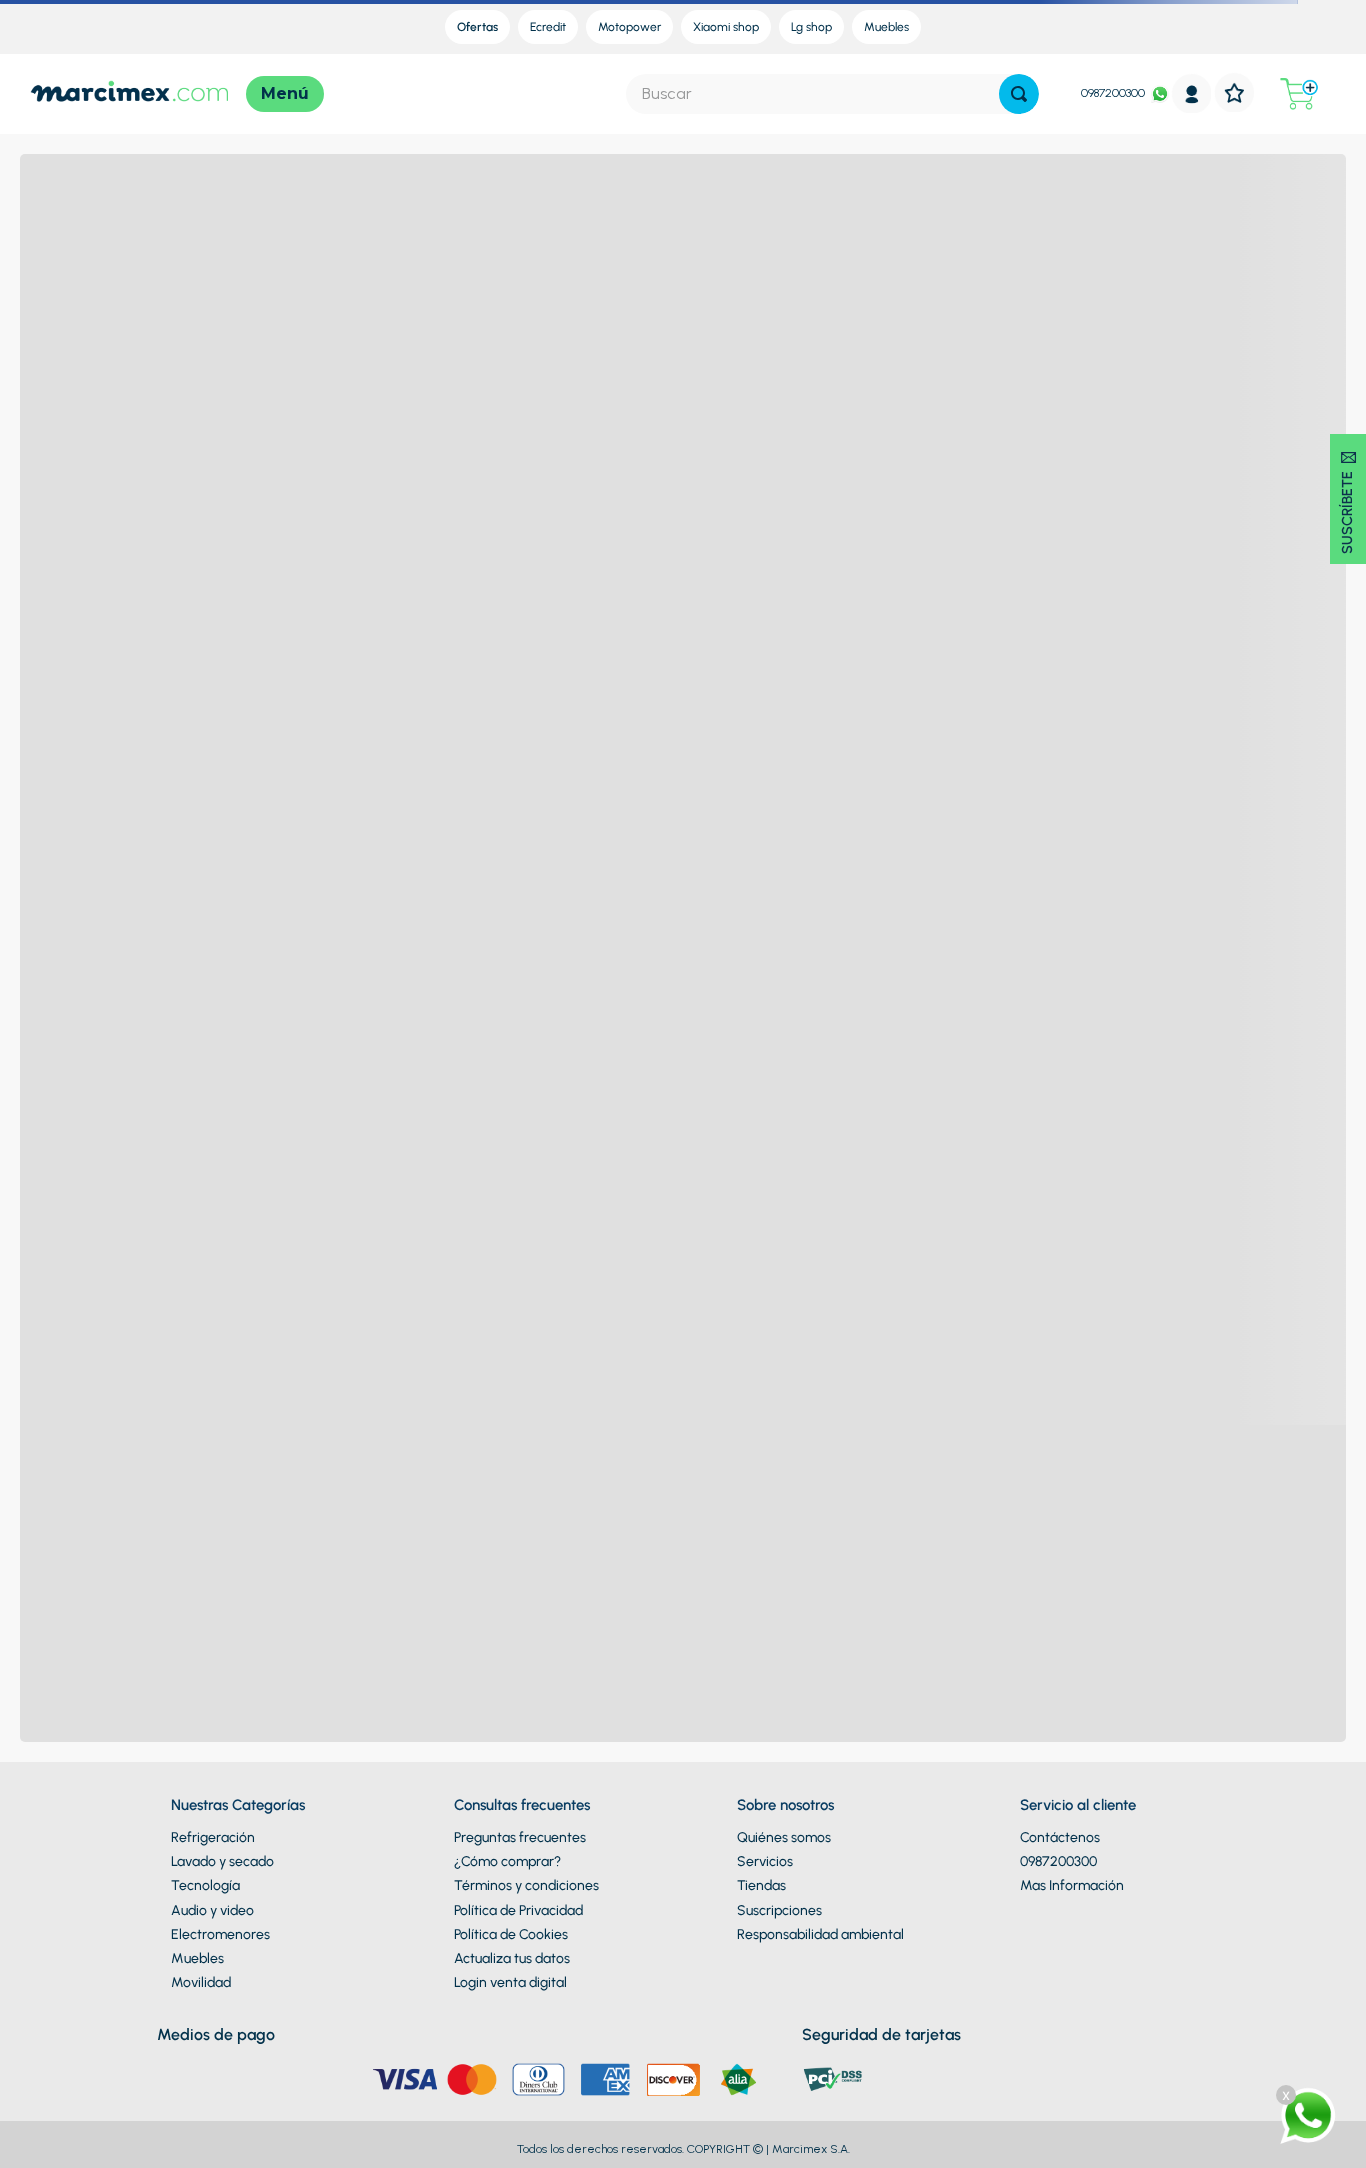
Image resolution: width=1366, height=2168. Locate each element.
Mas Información (1072, 1885)
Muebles (197, 1958)
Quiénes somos (784, 1837)
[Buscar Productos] (1019, 94)
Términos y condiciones (526, 1885)
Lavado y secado (222, 1861)
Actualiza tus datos (512, 1958)
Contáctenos (1060, 1837)
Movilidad (201, 1982)
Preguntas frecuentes (520, 1837)
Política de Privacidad (518, 1910)
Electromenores (220, 1934)
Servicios (765, 1861)
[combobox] (832, 94)
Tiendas (761, 1885)
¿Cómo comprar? (507, 1861)
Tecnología (205, 1885)
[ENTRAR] (1192, 93)
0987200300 (1113, 93)
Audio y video (212, 1910)
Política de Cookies (511, 1934)
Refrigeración (213, 1837)
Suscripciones (779, 1910)
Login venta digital (510, 1982)
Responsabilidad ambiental (820, 1934)
